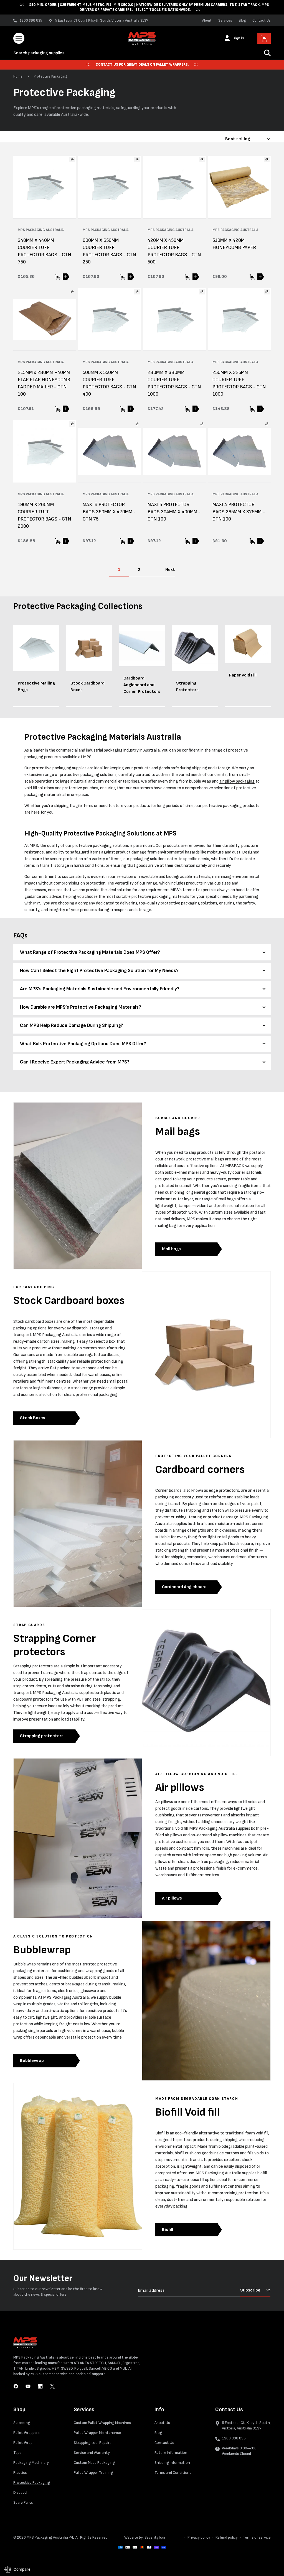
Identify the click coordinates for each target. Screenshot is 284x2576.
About (207, 20)
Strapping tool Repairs (93, 2443)
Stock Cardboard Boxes (88, 687)
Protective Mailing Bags (36, 687)
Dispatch (21, 2492)
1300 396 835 (234, 2438)
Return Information (171, 2453)
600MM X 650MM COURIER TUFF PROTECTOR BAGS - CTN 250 (109, 251)
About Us (162, 2423)
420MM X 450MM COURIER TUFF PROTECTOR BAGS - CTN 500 (174, 251)
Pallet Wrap (23, 2443)
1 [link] (119, 570)
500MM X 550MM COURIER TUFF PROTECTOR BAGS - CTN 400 (109, 383)
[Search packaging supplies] (267, 53)
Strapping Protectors (187, 687)
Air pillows (172, 1898)
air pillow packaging (237, 781)
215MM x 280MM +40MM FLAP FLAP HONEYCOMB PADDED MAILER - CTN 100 (44, 383)
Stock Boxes (33, 1418)
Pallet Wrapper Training (93, 2473)
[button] (19, 38)
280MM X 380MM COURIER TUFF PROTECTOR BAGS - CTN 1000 (174, 383)
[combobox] (142, 53)
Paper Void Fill (243, 675)
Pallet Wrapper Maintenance (97, 2433)
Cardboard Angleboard (184, 1587)
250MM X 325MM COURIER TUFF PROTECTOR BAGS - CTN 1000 (239, 383)
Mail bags (171, 1249)
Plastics (20, 2473)
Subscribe (250, 2290)
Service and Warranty (92, 2453)
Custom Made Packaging (94, 2463)
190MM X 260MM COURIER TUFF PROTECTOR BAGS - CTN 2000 (45, 515)
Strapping (22, 2423)
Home (18, 76)
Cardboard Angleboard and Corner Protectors (142, 685)
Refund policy (227, 2537)
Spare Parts (23, 2502)
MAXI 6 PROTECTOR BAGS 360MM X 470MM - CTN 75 (109, 512)
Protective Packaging (50, 76)
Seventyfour (155, 2537)
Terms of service (257, 2537)
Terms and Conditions (173, 2473)
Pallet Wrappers (26, 2433)
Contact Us (262, 20)
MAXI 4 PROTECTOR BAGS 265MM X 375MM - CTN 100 (239, 512)
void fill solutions (39, 788)
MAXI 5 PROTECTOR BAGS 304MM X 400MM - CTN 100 (174, 512)
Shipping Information (172, 2463)
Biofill (168, 2230)
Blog (242, 20)
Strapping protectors (42, 1736)
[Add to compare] (72, 160)
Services (225, 20)
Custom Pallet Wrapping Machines (102, 2423)
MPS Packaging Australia (47, 2537)
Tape (17, 2453)
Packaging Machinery (31, 2463)
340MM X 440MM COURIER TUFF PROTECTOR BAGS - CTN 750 (45, 251)
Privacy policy (199, 2537)
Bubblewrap (32, 2061)
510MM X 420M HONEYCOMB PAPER (234, 244)
